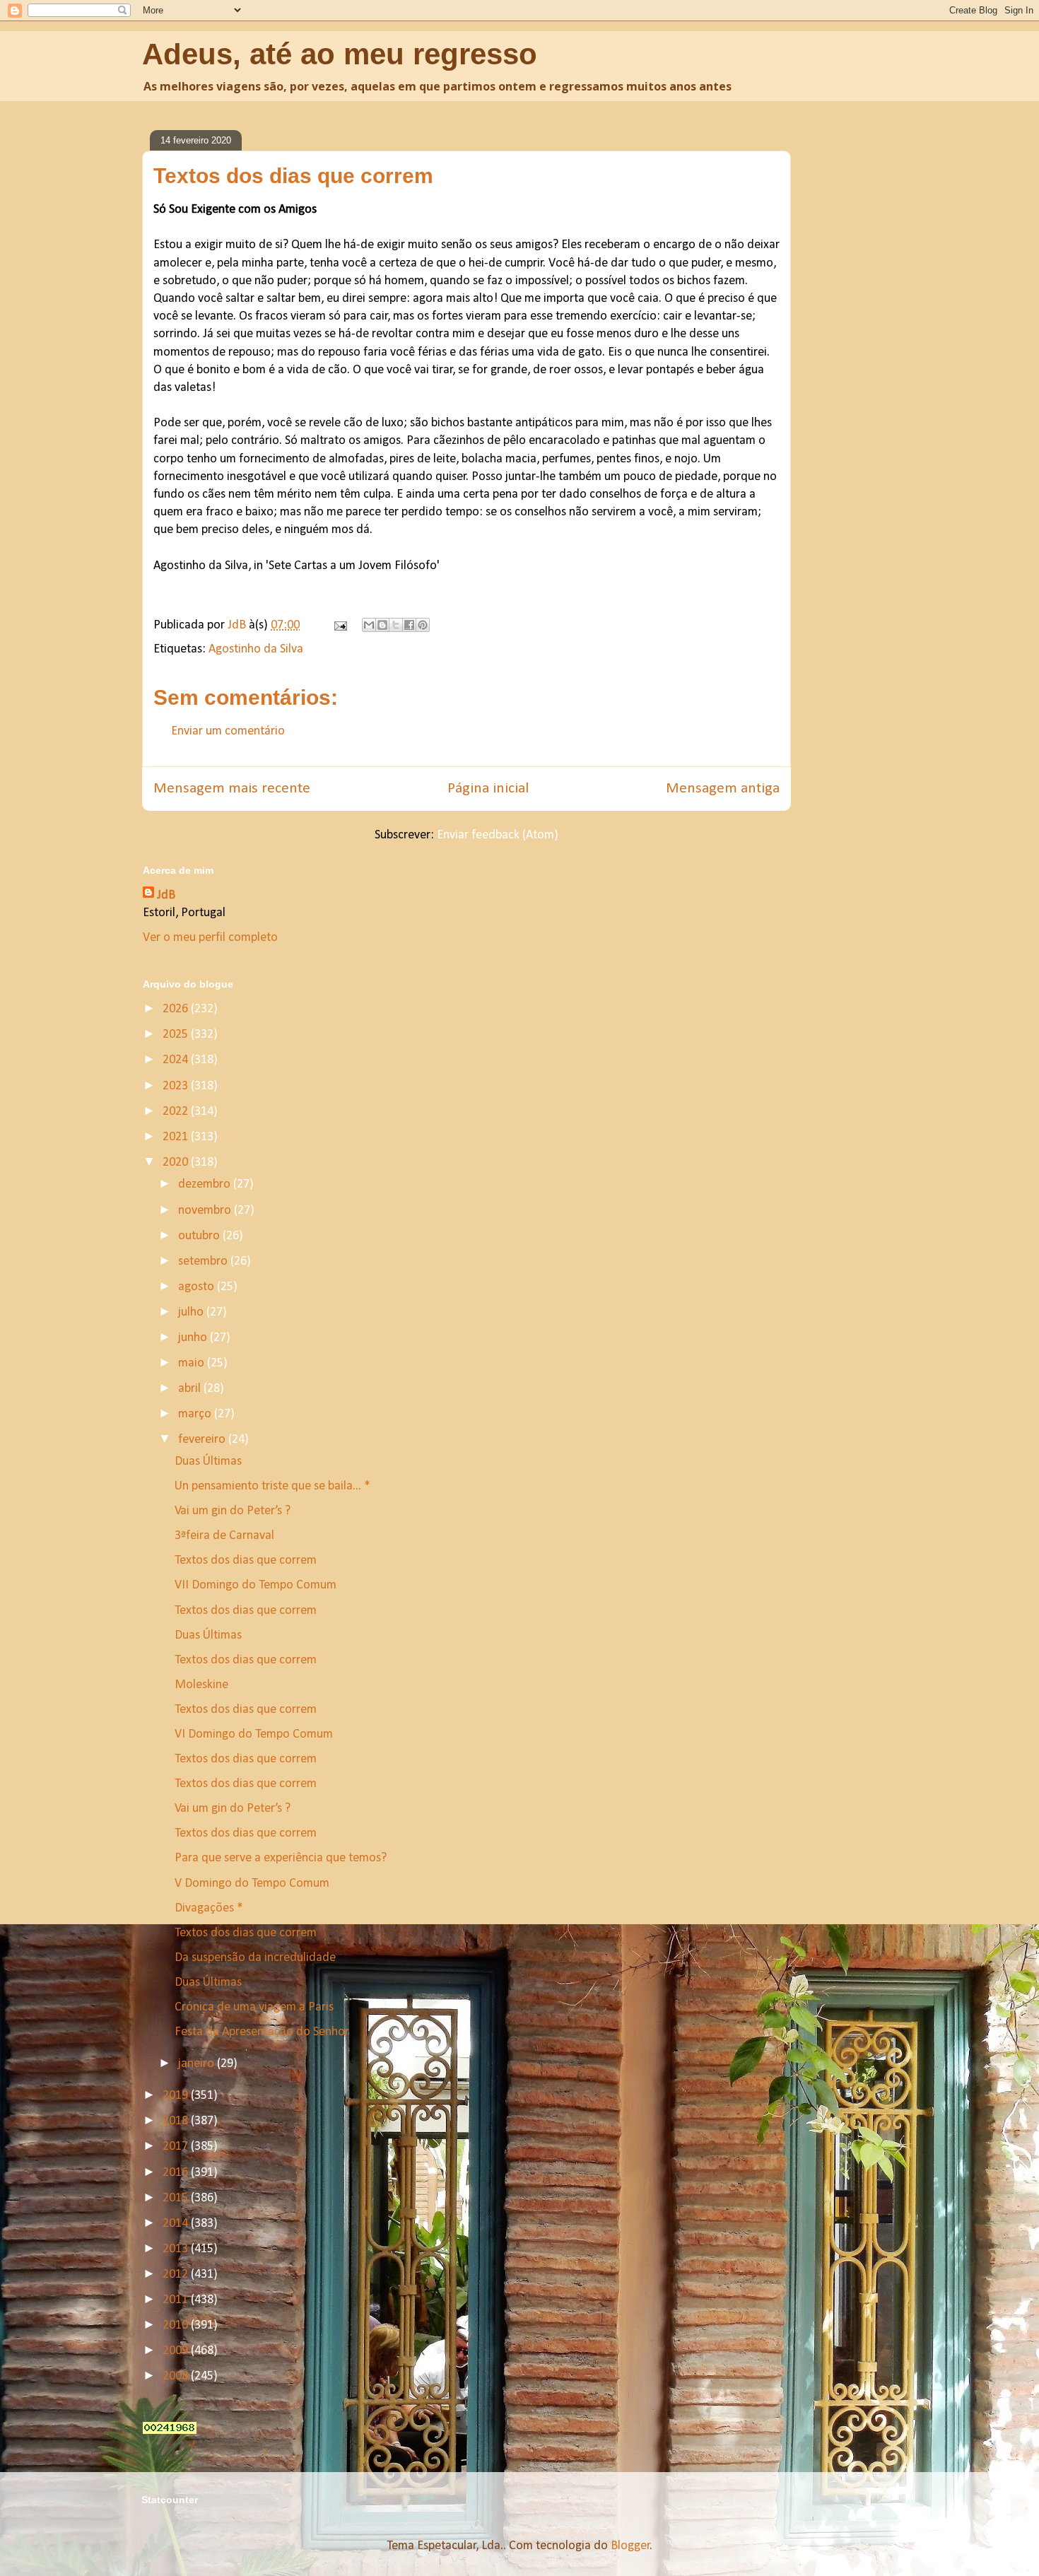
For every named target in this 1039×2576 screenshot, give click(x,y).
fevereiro (203, 1440)
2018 (177, 2121)
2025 (177, 1035)
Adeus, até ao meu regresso (340, 54)
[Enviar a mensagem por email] (369, 625)
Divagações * (209, 1908)
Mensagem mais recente (232, 789)
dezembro (206, 1184)
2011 (177, 2300)
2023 (177, 1086)
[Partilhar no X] (396, 625)
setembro (204, 1261)
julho (192, 1312)
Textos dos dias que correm (246, 1561)
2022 (177, 1112)
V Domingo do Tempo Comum (252, 1884)
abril (191, 1389)
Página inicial (488, 789)
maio (193, 1363)
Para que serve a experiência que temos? (281, 1858)
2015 (177, 2198)
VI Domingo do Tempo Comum (254, 1734)
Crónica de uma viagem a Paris (254, 2007)
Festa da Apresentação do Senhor (262, 2032)
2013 (177, 2249)
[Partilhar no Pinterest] (423, 625)
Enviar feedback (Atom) (498, 835)
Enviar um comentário (228, 731)
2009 (177, 2351)
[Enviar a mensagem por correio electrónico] (339, 625)
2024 (177, 1060)
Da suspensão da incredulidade (255, 1958)
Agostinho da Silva (256, 649)
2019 (177, 2096)
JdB (166, 895)
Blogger (630, 2546)
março (196, 1414)
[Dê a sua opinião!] (382, 625)
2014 (177, 2224)
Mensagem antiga (723, 789)
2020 (177, 1163)
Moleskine (201, 1685)
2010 (177, 2325)
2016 (177, 2173)
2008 (177, 2376)
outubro (200, 1236)
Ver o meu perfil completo (210, 938)
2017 (177, 2147)
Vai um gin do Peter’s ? (233, 1511)
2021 (177, 1137)
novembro (206, 1211)
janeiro (198, 2064)
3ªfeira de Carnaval (224, 1536)
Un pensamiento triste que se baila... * (272, 1486)
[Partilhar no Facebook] (409, 625)
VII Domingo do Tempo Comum (256, 1585)
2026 (177, 1009)
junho (194, 1338)
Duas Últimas (208, 1462)
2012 (177, 2275)
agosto (198, 1287)
